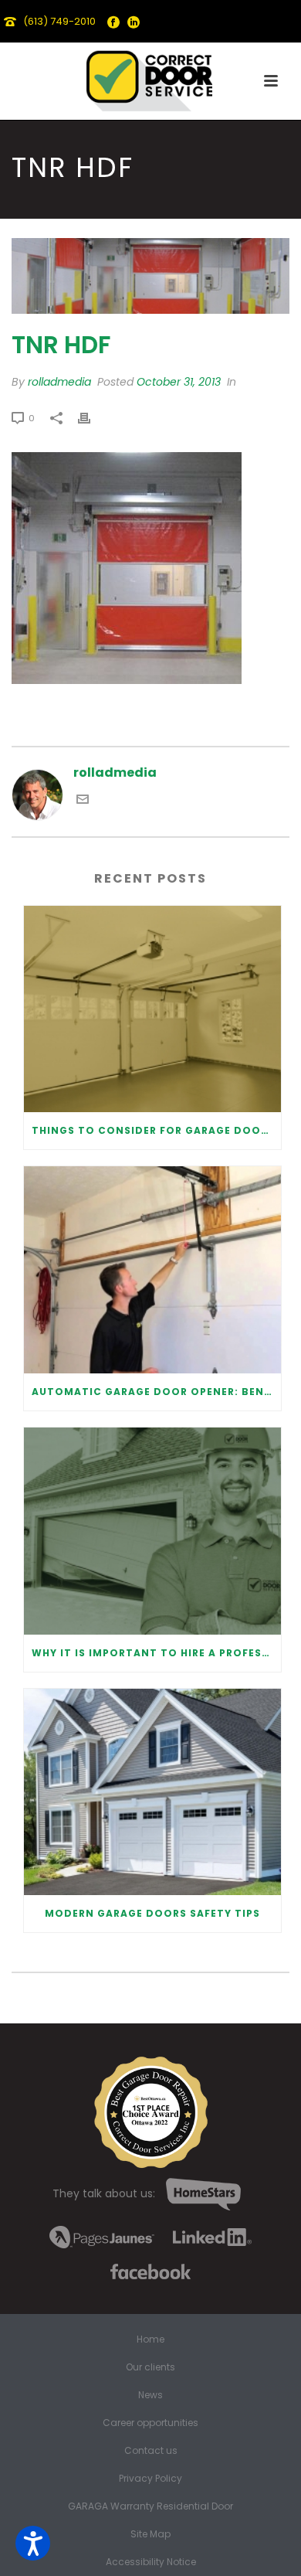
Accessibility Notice (151, 2562)
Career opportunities (150, 2423)
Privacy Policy (150, 2479)
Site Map (150, 2534)
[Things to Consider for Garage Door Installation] (152, 1009)
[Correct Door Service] (150, 77)
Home (150, 2339)
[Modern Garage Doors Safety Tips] (152, 1792)
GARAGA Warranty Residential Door (150, 2506)
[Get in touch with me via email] (83, 801)
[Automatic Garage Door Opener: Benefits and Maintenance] (152, 1270)
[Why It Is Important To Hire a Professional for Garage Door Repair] (152, 1531)
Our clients (150, 2367)
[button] (33, 2543)
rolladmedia (59, 382)
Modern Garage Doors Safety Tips (152, 1913)
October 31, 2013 (179, 382)
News (150, 2395)
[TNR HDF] (150, 276)
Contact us (151, 2451)
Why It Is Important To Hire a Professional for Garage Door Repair (156, 1653)
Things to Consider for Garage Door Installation (156, 1130)
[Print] (92, 418)
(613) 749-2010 (59, 21)
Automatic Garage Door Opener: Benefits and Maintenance (156, 1392)
